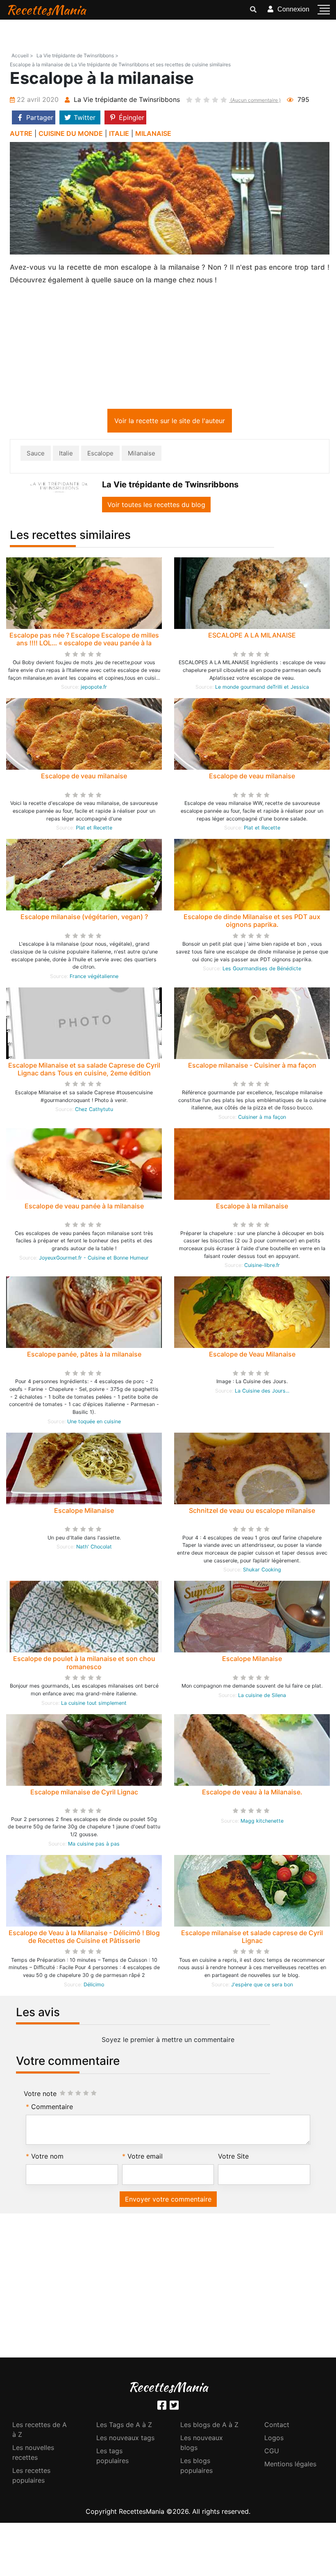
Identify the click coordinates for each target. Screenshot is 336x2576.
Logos (274, 2439)
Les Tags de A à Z (124, 2426)
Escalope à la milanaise (252, 1208)
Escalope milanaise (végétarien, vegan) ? (84, 918)
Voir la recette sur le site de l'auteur (170, 422)
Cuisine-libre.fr (262, 1267)
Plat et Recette (94, 829)
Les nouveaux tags (125, 2439)
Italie (66, 455)
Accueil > (22, 55)
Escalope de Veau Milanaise (252, 1356)
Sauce (36, 455)
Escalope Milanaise (84, 1512)
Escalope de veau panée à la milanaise (84, 1208)
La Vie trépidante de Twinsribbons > (77, 55)
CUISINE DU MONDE (71, 133)
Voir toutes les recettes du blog (156, 506)
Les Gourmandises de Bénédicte (262, 970)
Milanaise (142, 455)
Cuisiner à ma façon (262, 1119)
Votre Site (233, 2158)
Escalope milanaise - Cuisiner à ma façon (252, 1067)
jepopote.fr (94, 689)
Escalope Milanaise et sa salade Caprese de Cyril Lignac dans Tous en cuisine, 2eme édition (84, 1071)
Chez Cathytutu (94, 1111)
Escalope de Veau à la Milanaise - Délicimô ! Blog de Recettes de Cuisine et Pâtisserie (84, 1938)
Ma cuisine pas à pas (94, 1845)
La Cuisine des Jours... (262, 1392)
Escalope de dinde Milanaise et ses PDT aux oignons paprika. (252, 922)
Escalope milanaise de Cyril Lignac (84, 1794)
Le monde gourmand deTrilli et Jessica (262, 689)
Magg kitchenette (262, 1822)
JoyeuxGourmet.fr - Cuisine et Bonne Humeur (94, 1259)
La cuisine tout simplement (94, 1705)
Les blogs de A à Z (209, 2426)
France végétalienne (94, 978)
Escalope (100, 455)
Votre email (145, 2158)
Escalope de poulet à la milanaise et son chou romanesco (84, 1664)
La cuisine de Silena (262, 1697)
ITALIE (119, 133)
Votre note (40, 2095)
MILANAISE (153, 133)
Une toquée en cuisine (94, 1423)
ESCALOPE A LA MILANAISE (252, 637)
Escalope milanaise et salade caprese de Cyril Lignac (252, 1938)
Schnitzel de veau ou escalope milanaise (252, 1512)
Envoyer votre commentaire (168, 2201)
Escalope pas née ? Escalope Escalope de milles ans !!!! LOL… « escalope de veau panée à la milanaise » (84, 645)
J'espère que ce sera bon (262, 1986)
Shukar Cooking (262, 1571)
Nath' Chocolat (94, 1548)
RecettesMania (46, 10)
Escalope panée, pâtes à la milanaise (84, 1356)
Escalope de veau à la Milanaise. (252, 1794)
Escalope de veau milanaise (84, 778)
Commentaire (52, 2108)
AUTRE (21, 133)
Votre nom (47, 2158)
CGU (272, 2452)
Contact (277, 2426)
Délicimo (94, 1986)
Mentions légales (290, 2466)
